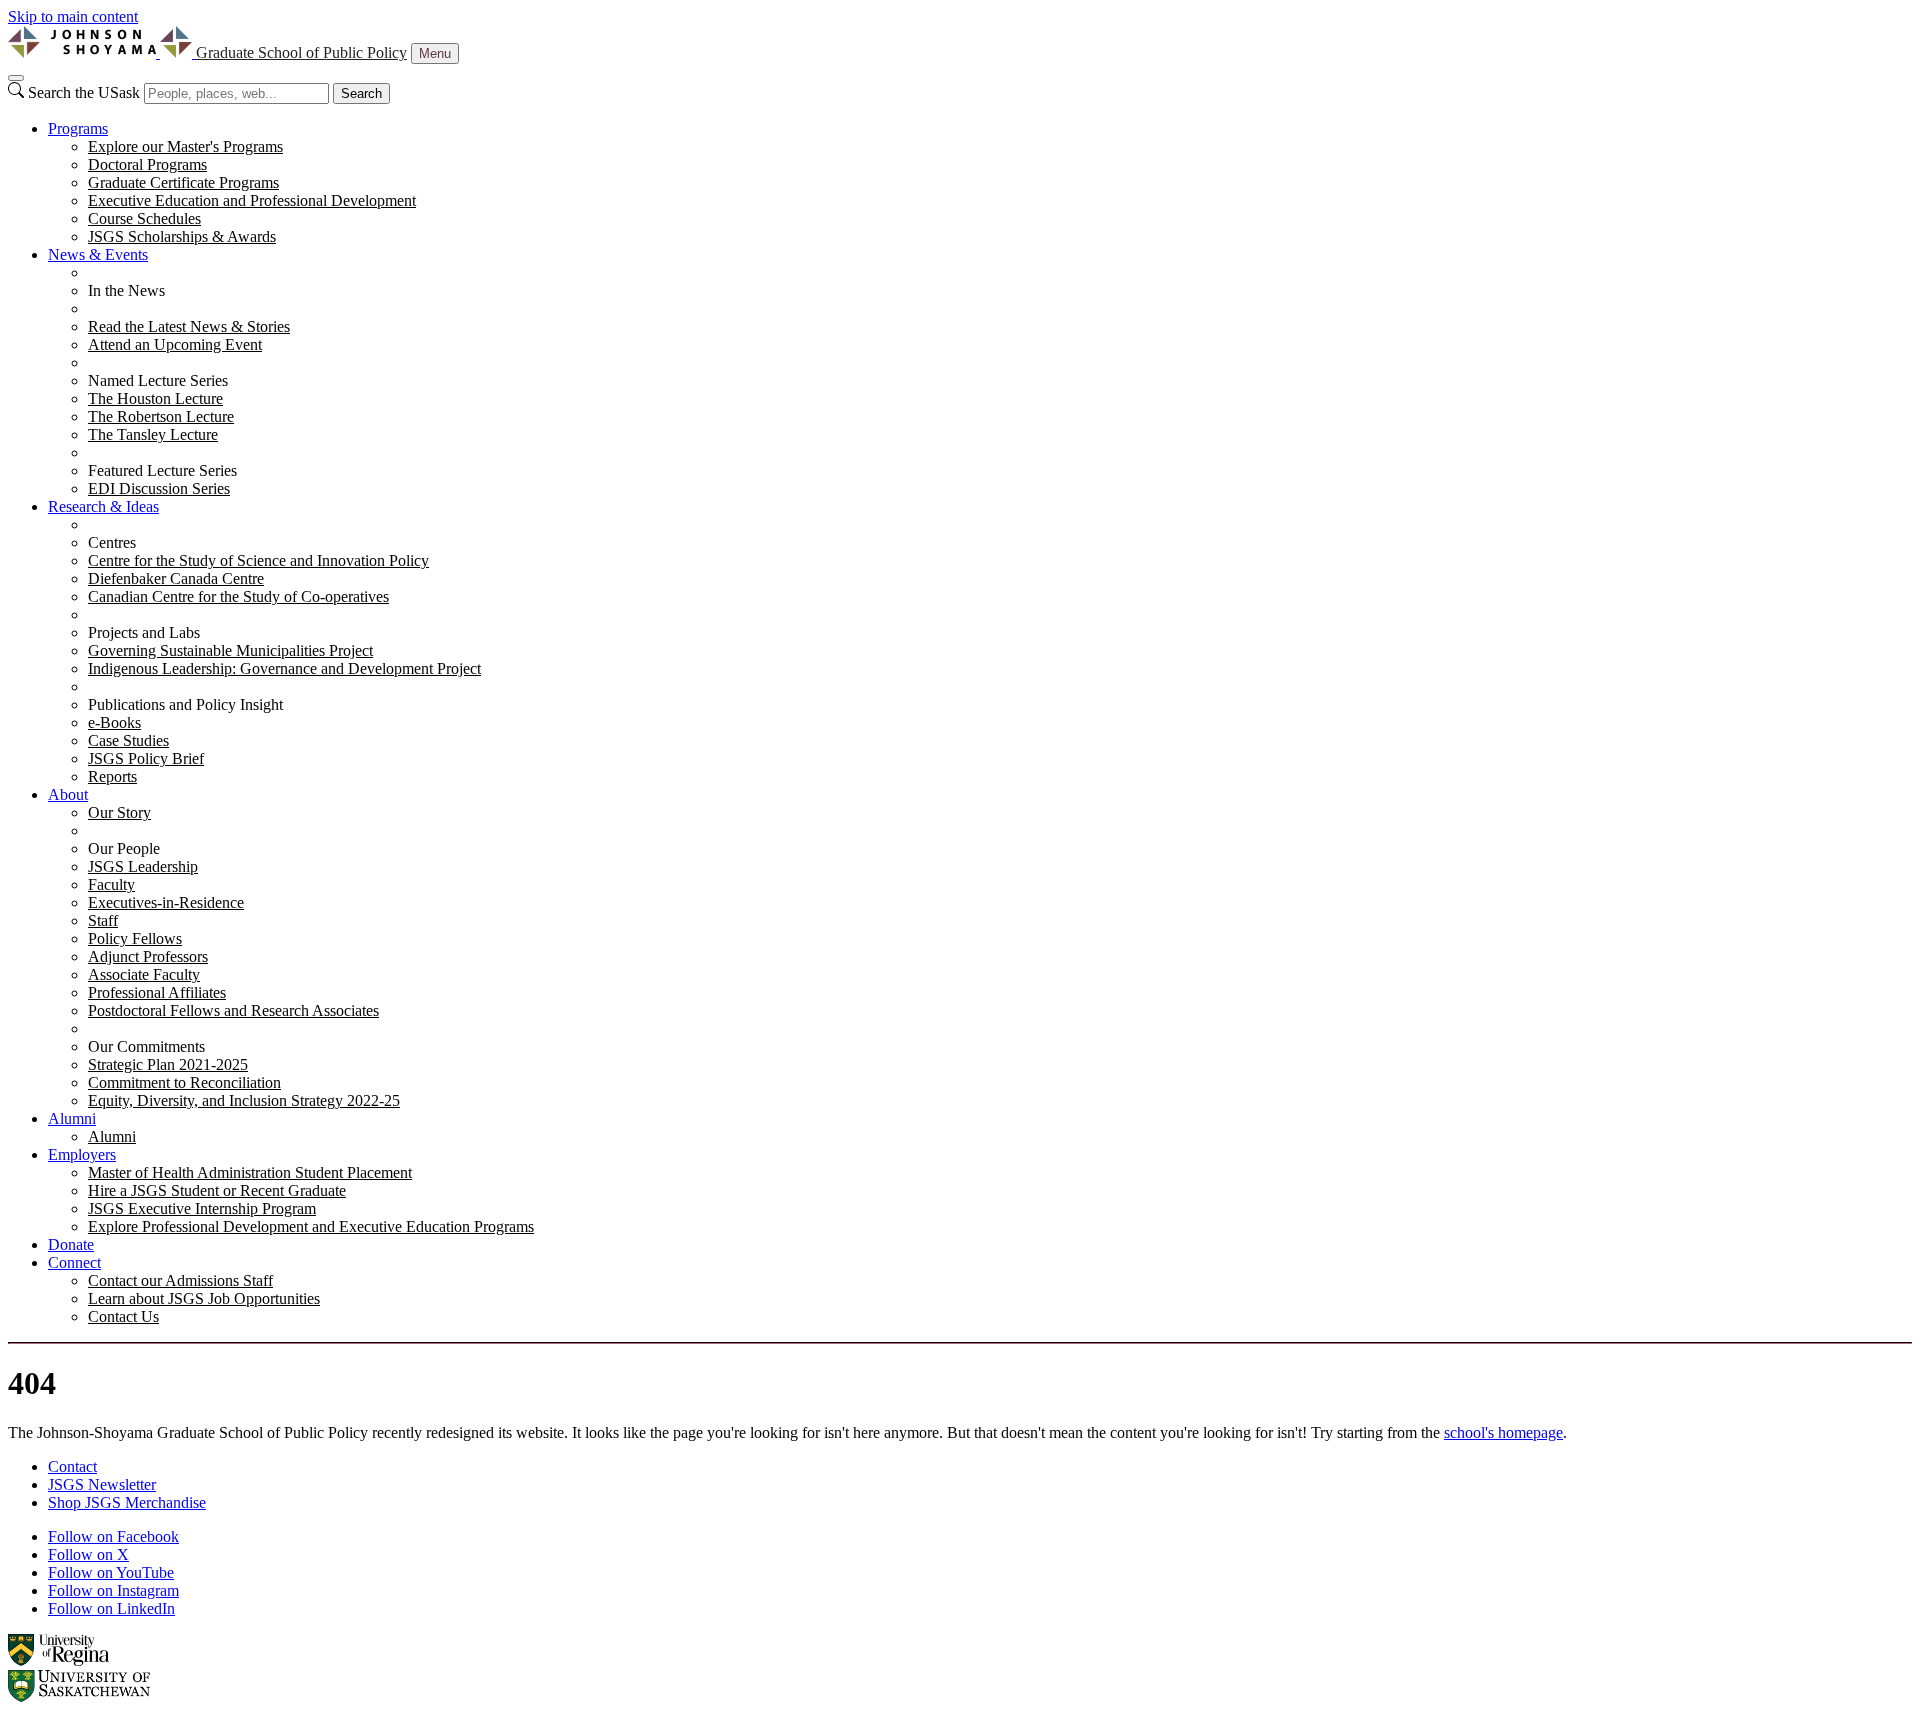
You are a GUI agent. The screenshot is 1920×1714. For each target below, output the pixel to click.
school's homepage (1503, 1432)
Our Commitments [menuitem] (146, 1046)
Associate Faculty (144, 974)
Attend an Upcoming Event (175, 344)
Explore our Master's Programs (185, 146)
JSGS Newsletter (102, 1484)
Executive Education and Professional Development (252, 200)
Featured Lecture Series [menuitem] (162, 470)
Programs (78, 128)
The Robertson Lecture (161, 416)
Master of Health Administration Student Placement (250, 1172)
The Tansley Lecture (153, 434)
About (68, 794)
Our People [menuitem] (124, 848)
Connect (74, 1262)
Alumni (72, 1118)
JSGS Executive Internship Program (202, 1208)
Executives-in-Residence (166, 902)
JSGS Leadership (143, 866)
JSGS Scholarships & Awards (182, 236)
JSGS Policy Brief (146, 758)
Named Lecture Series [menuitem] (158, 380)
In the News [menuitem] (126, 290)
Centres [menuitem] (112, 542)
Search (361, 93)
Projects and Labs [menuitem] (144, 632)
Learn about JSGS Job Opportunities (204, 1298)
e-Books (114, 722)
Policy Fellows (135, 938)
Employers (82, 1154)
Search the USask (84, 92)
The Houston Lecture (155, 398)
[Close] (16, 78)
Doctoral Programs (147, 164)
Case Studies (128, 740)
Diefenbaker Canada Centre (176, 578)
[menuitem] (980, 183)
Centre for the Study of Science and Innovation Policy (258, 560)
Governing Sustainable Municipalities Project (230, 650)
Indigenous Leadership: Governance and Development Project (284, 668)
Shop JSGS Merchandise (127, 1502)
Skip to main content (73, 16)
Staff (103, 920)
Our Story (119, 812)
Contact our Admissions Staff (180, 1280)
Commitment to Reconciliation (184, 1082)
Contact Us (123, 1316)
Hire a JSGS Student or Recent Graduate (217, 1190)
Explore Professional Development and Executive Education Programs (311, 1226)
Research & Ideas (103, 506)
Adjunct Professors (148, 956)
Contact (72, 1466)
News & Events (98, 254)
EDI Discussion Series (159, 488)
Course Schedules (144, 218)
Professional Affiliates (157, 992)
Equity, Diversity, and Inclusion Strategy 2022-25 (244, 1100)
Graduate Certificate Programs (183, 182)
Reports (112, 776)
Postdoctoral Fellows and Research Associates (233, 1010)
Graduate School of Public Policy (301, 52)
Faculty (111, 884)
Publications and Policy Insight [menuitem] (185, 704)
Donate (71, 1244)
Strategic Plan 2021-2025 (168, 1064)
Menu (435, 53)
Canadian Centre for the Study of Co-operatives (238, 596)
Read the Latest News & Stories (189, 326)
